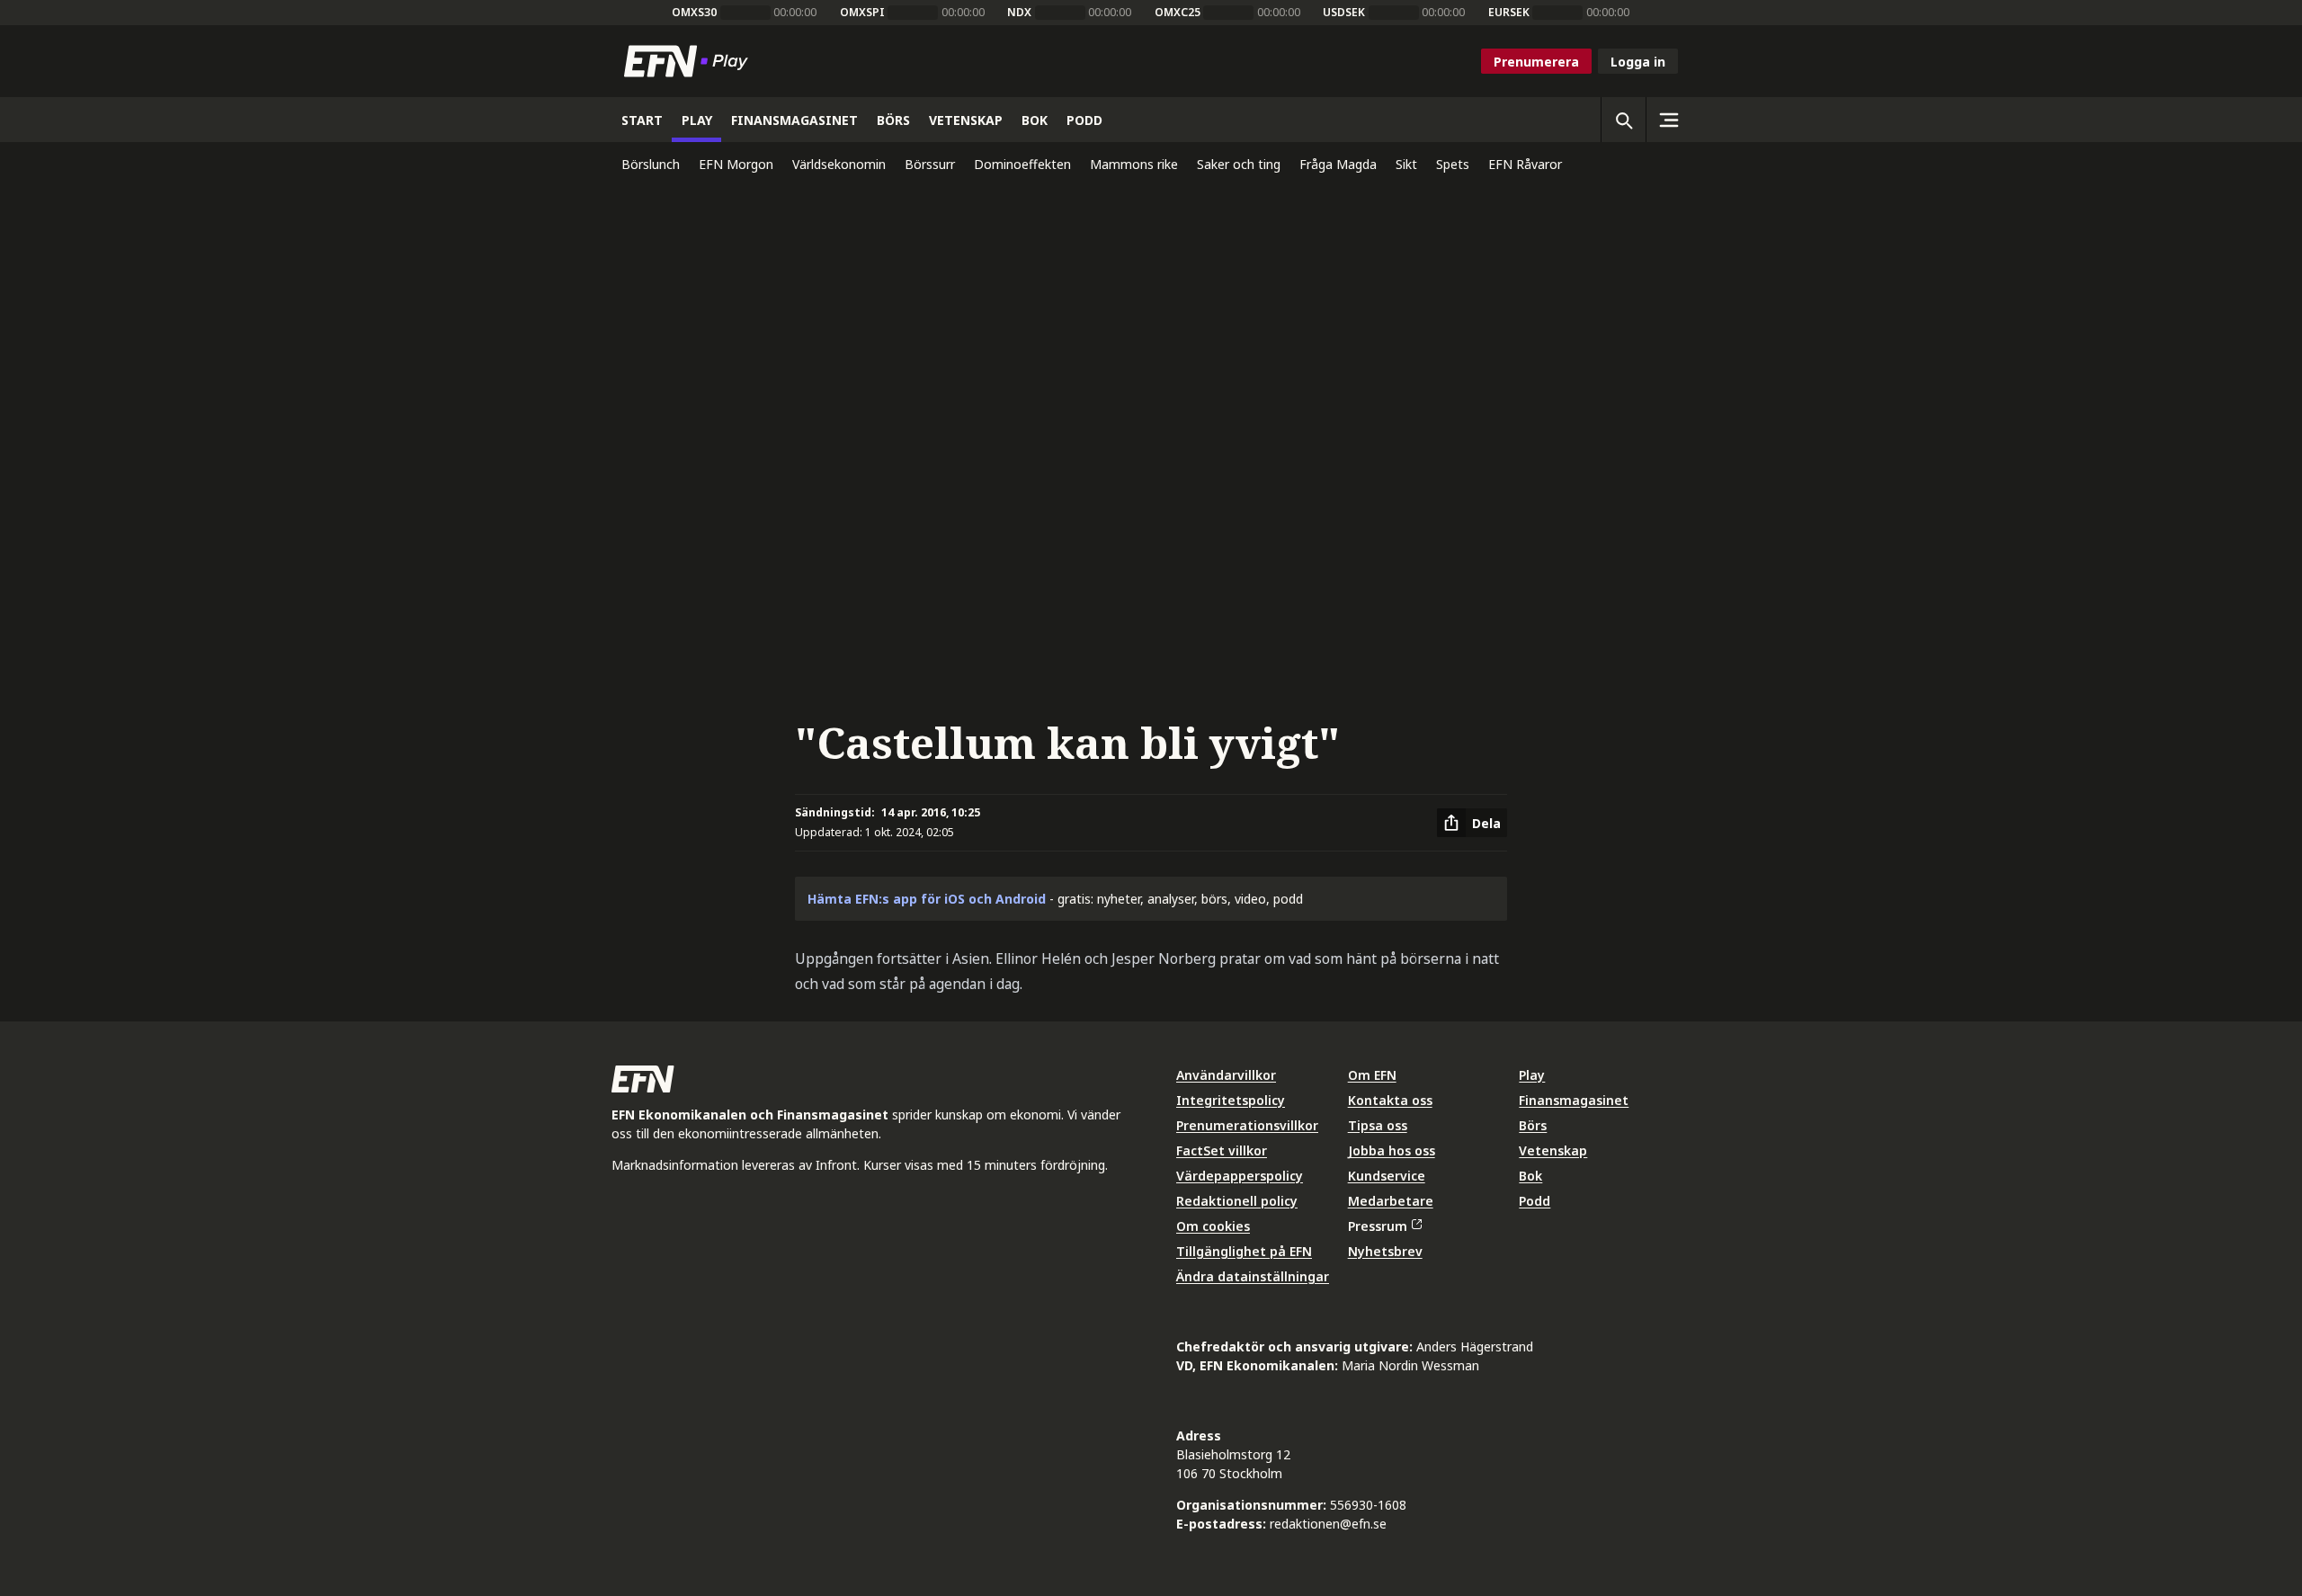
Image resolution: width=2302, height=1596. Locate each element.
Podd (1535, 1201)
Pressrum (1378, 1226)
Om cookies (1213, 1226)
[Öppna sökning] (1623, 120)
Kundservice (1387, 1176)
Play (1532, 1075)
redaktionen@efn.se (1328, 1524)
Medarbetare (1391, 1201)
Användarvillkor (1226, 1075)
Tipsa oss (1378, 1125)
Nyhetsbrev (1385, 1251)
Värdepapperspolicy (1240, 1176)
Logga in (1638, 62)
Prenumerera (1536, 62)
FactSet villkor (1222, 1150)
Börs (1533, 1125)
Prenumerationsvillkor (1247, 1125)
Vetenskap (1553, 1150)
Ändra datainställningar (1253, 1276)
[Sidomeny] (1668, 120)
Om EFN (1372, 1075)
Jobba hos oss (1392, 1150)
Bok (1530, 1176)
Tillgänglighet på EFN (1244, 1251)
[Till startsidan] (690, 61)
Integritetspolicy (1231, 1100)
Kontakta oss (1390, 1100)
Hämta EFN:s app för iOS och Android (927, 899)
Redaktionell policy (1237, 1201)
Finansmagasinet (1574, 1100)
